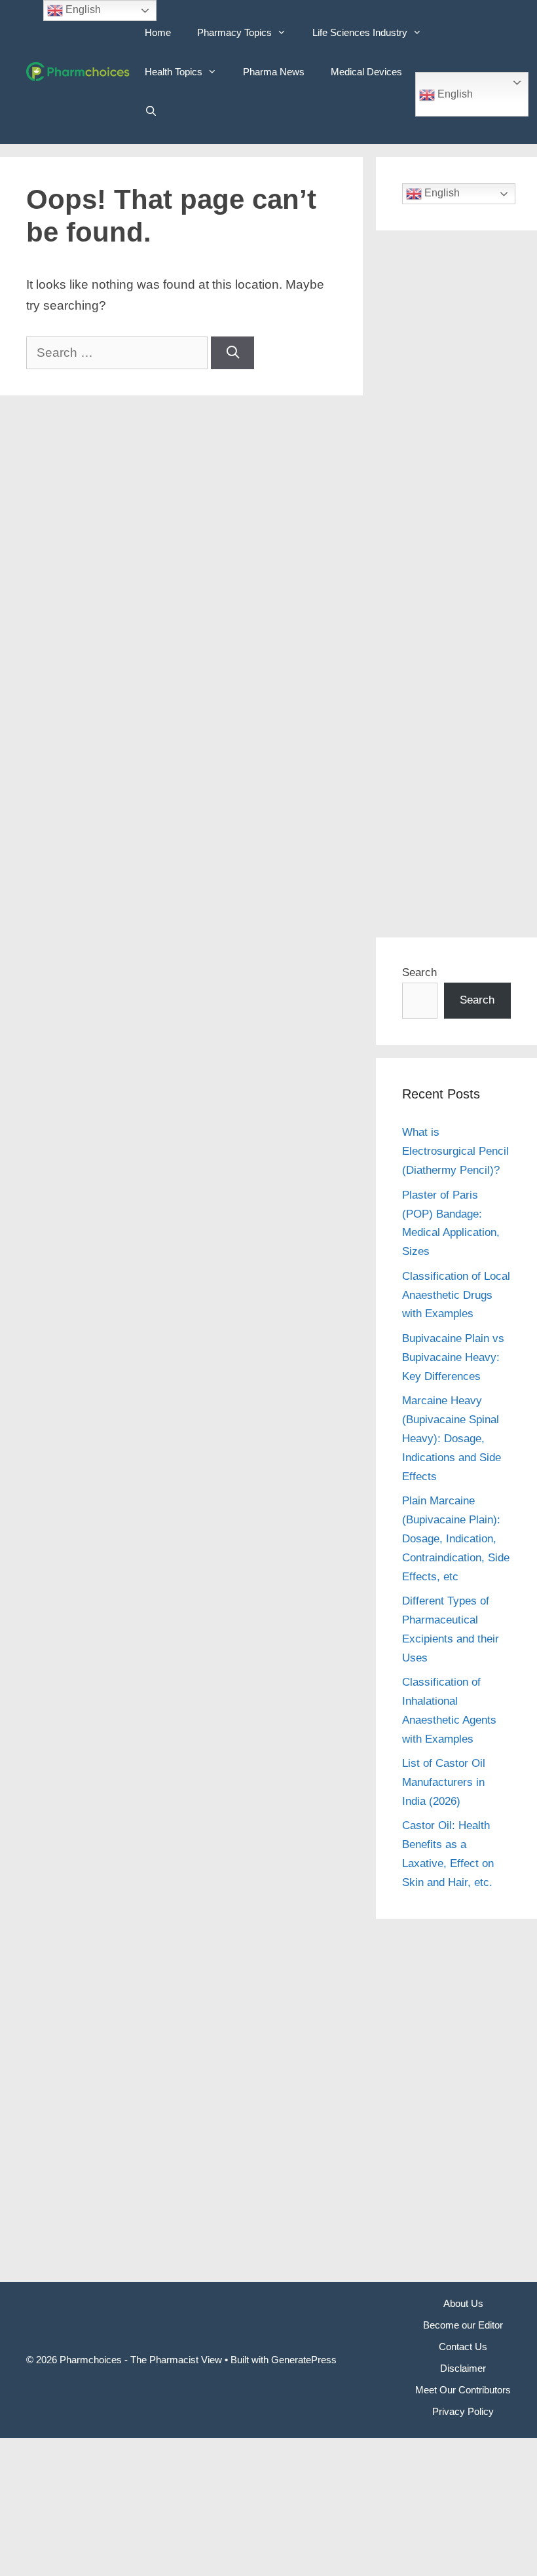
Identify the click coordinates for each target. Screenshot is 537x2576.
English (454, 94)
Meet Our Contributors (463, 2390)
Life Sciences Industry (360, 32)
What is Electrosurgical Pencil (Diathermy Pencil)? (455, 1151)
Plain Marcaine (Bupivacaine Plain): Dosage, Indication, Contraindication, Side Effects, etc (456, 1539)
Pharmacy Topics (234, 32)
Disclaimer (463, 2368)
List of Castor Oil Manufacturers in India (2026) (444, 1782)
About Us (463, 2303)
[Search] (232, 353)
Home (158, 32)
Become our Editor (463, 2325)
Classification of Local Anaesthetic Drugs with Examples (456, 1295)
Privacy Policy (463, 2411)
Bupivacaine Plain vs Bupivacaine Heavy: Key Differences (453, 1357)
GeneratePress (304, 2360)
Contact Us (463, 2347)
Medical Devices (366, 72)
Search (419, 972)
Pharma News (274, 72)
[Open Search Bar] (151, 111)
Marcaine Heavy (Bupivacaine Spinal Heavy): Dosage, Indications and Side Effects (452, 1439)
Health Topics (174, 72)
